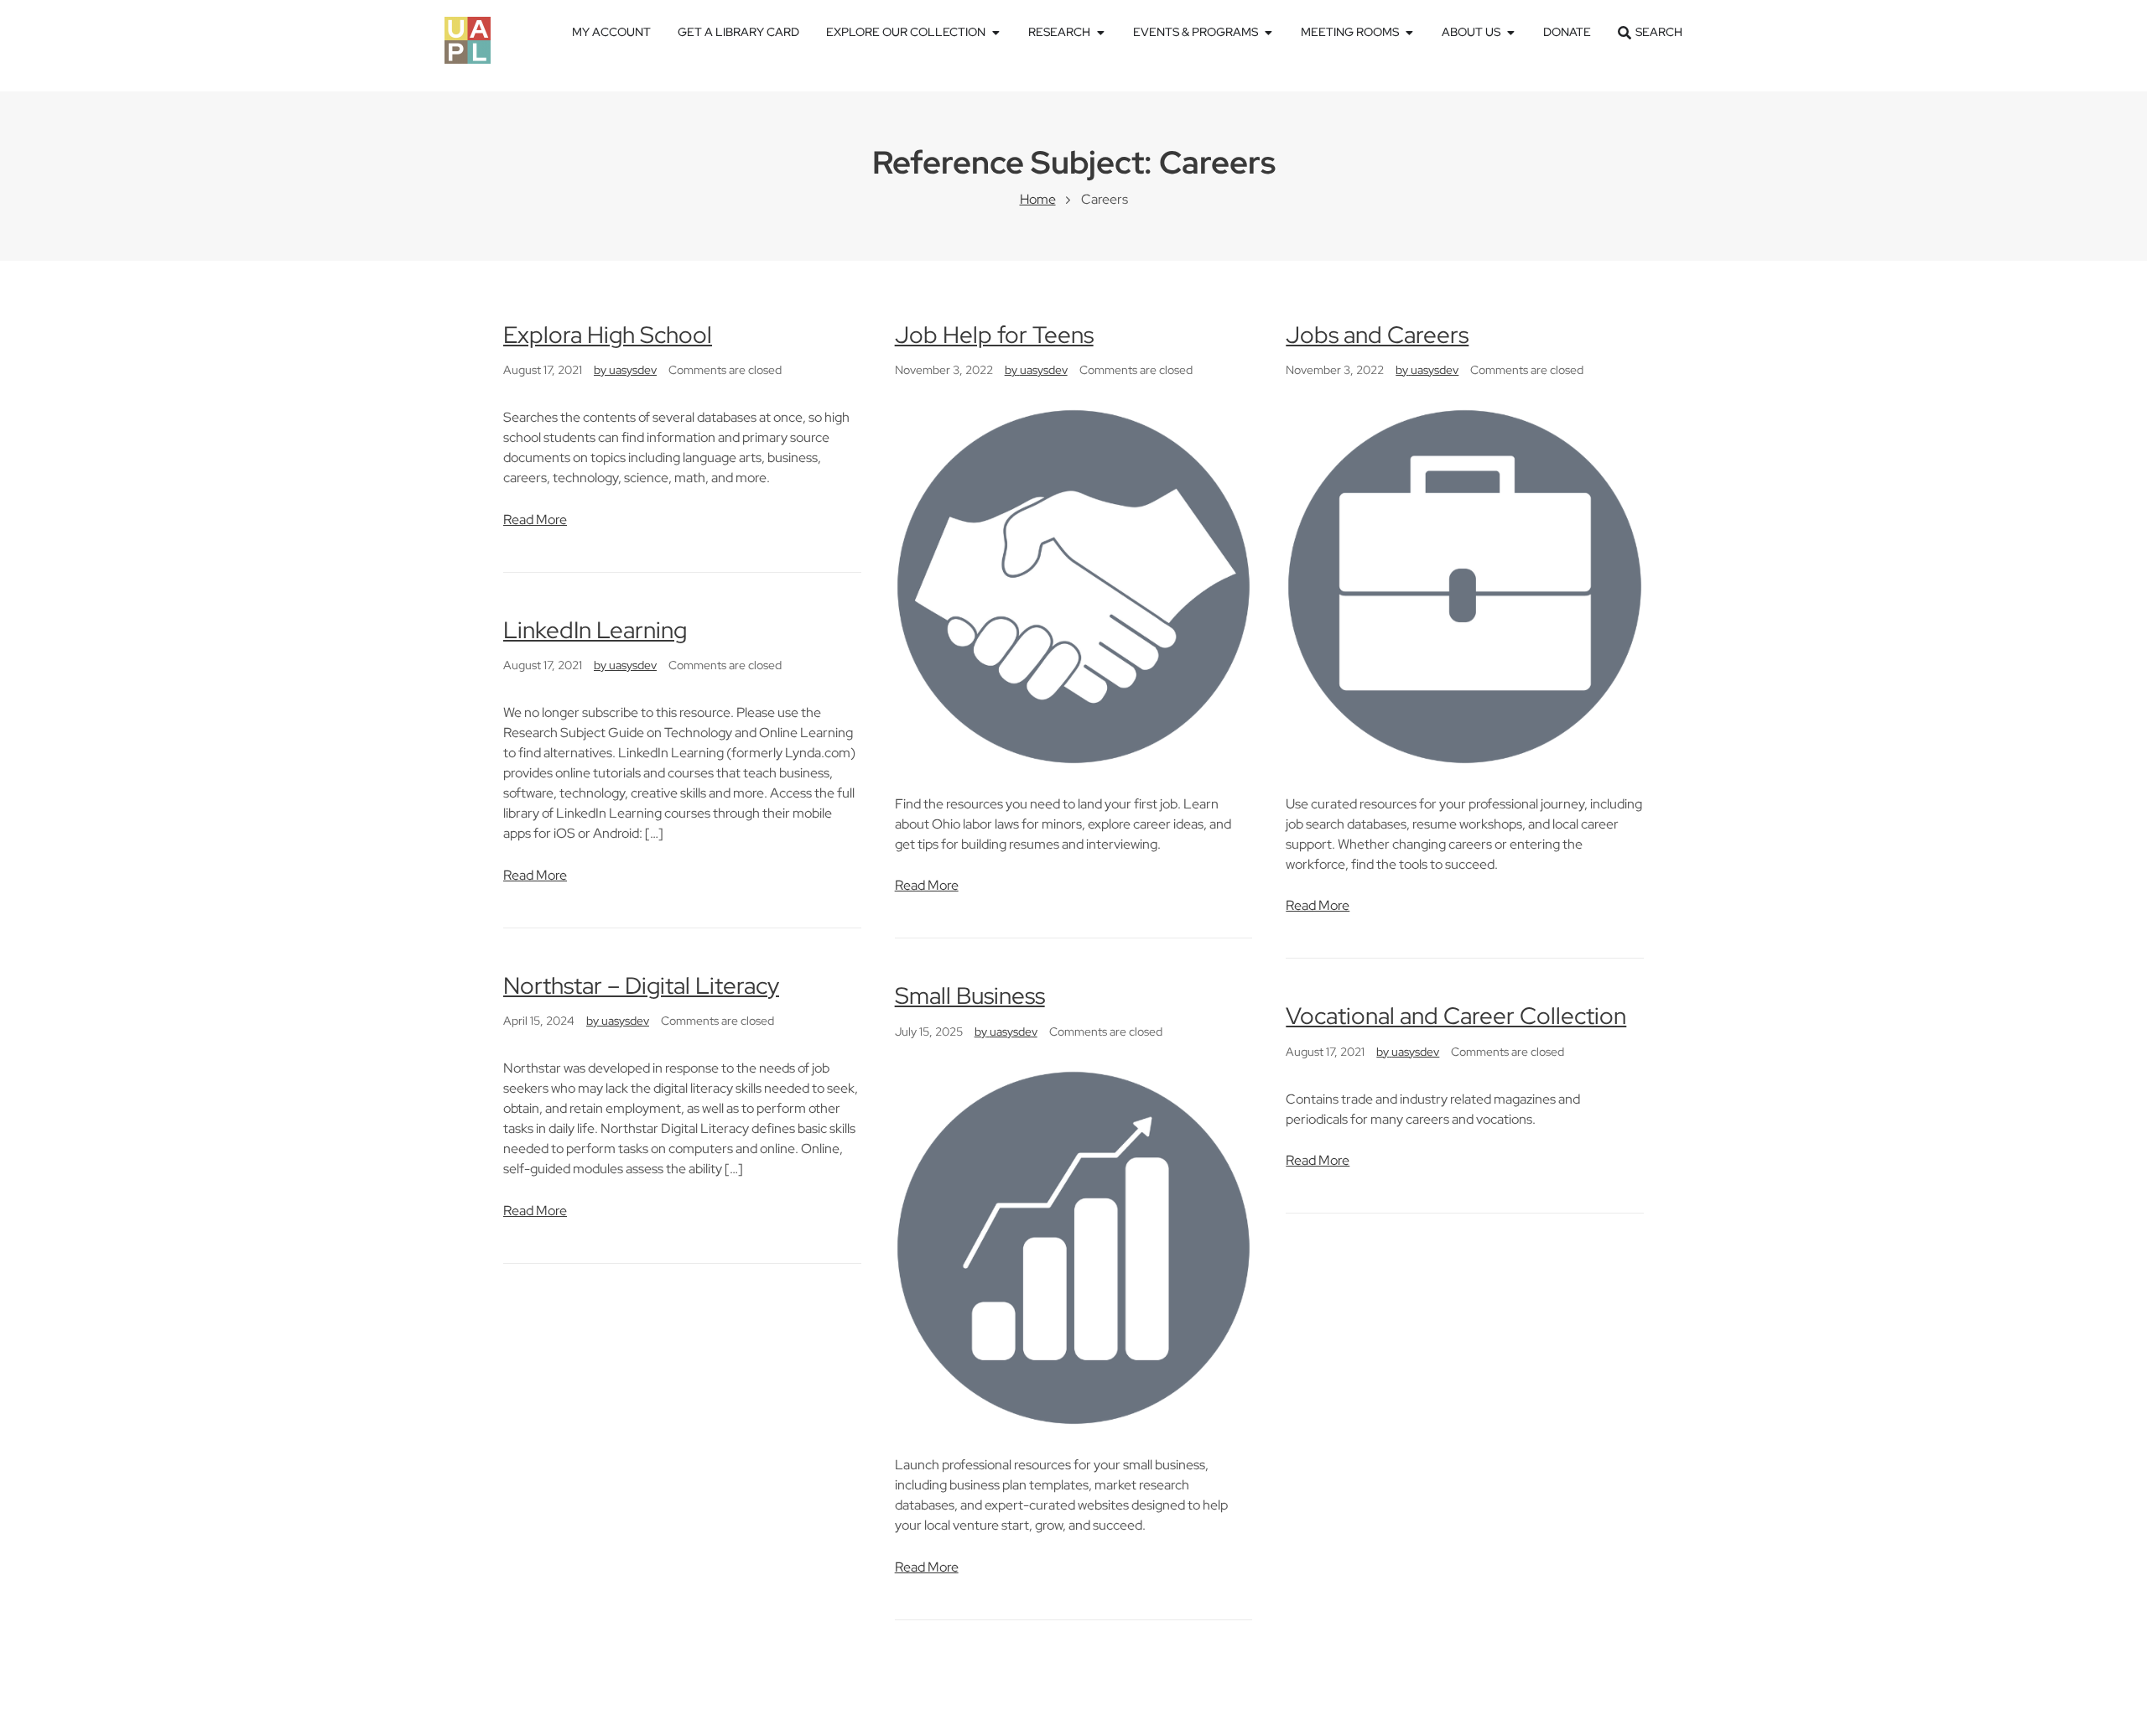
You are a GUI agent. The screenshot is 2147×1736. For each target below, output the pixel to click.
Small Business (970, 995)
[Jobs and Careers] (1465, 585)
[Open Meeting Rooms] (1409, 32)
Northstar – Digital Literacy (641, 985)
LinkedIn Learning (595, 630)
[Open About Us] (1510, 32)
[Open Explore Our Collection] (996, 32)
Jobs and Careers (1377, 335)
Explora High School (608, 335)
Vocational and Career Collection (1456, 1016)
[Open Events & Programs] (1268, 32)
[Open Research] (1100, 32)
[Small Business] (1074, 1247)
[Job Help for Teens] (1074, 585)
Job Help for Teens (994, 335)
